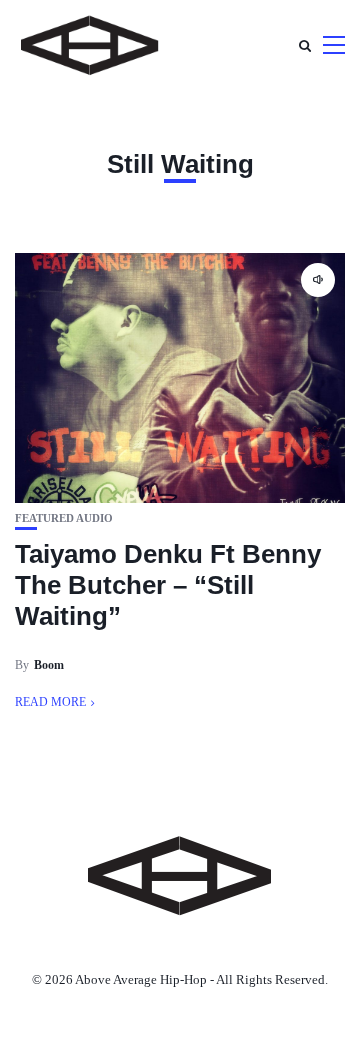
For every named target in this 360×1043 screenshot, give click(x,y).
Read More (50, 702)
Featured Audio (64, 518)
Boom (49, 665)
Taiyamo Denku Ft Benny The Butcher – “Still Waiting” (168, 585)
